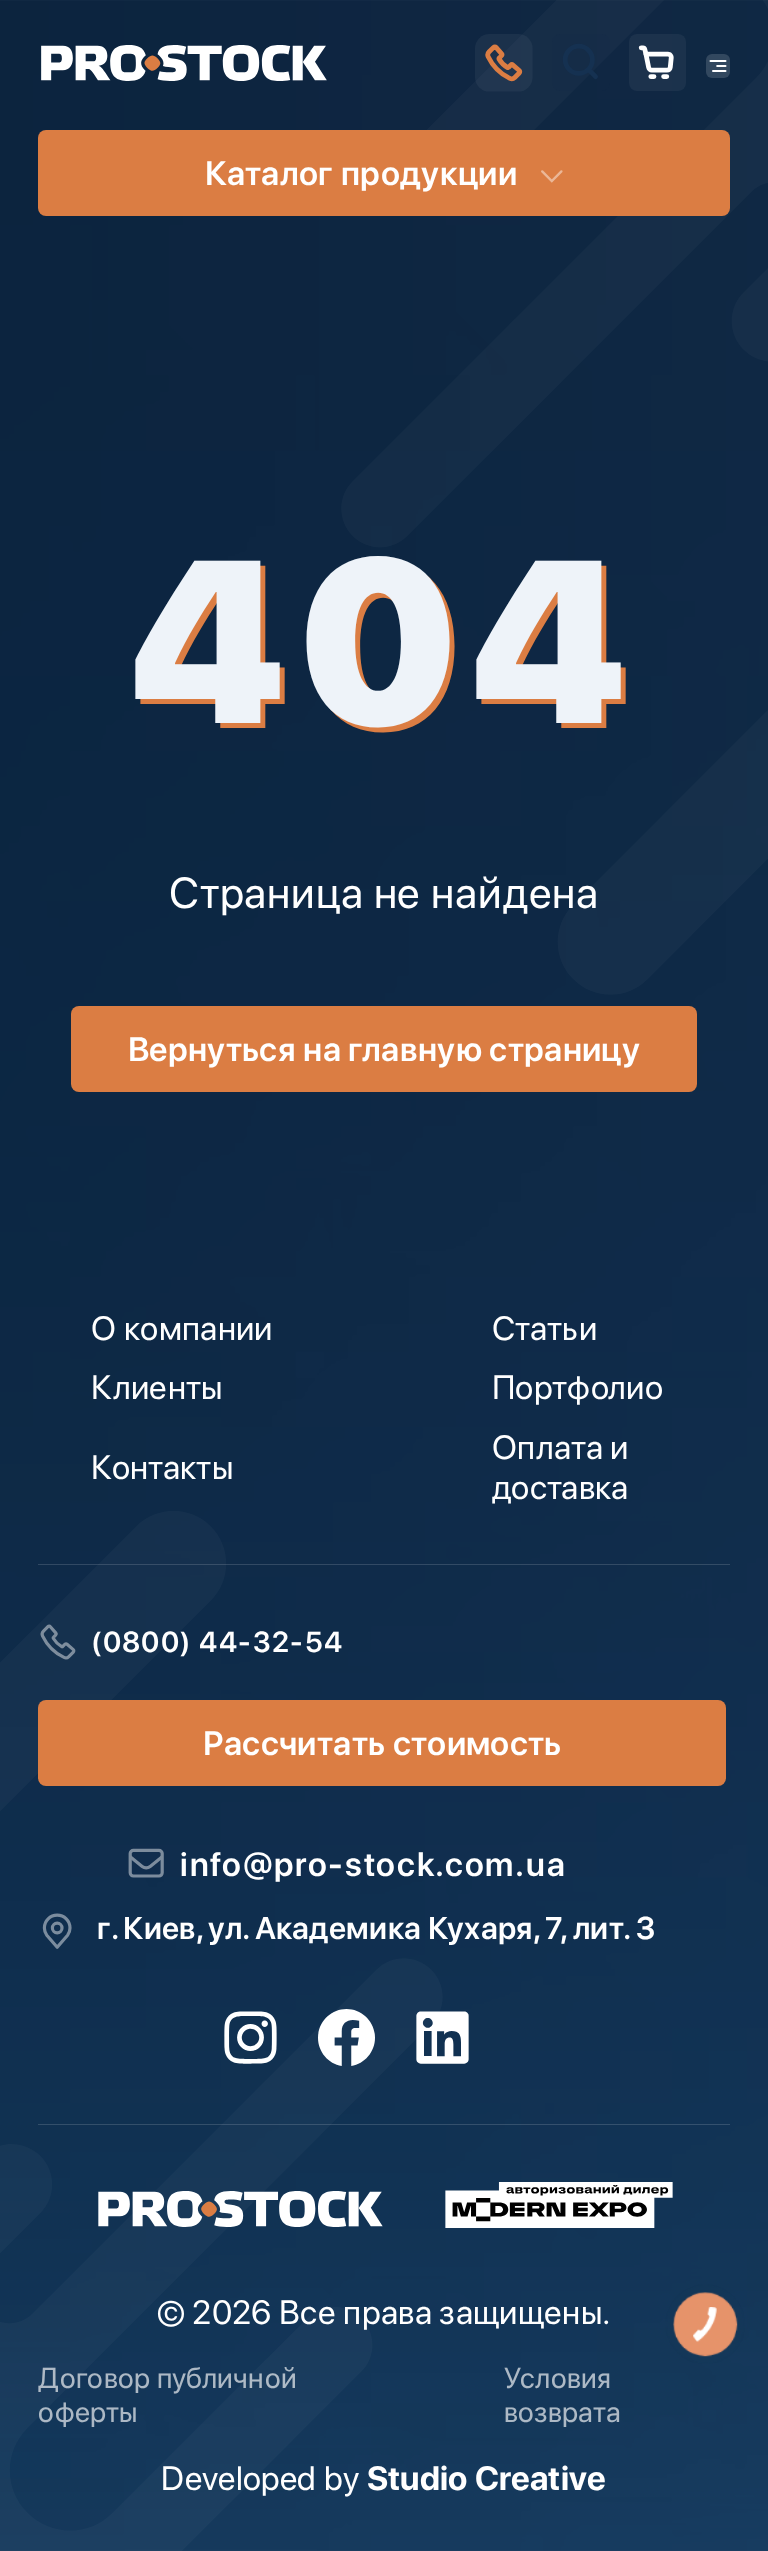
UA (489, 692)
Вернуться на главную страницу (384, 1049)
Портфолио (577, 1387)
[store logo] (183, 62)
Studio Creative (487, 2478)
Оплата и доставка (560, 1467)
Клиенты (156, 1387)
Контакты (162, 1467)
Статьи (544, 1328)
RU (574, 692)
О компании (181, 1328)
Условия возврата (562, 2395)
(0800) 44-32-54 (217, 1642)
